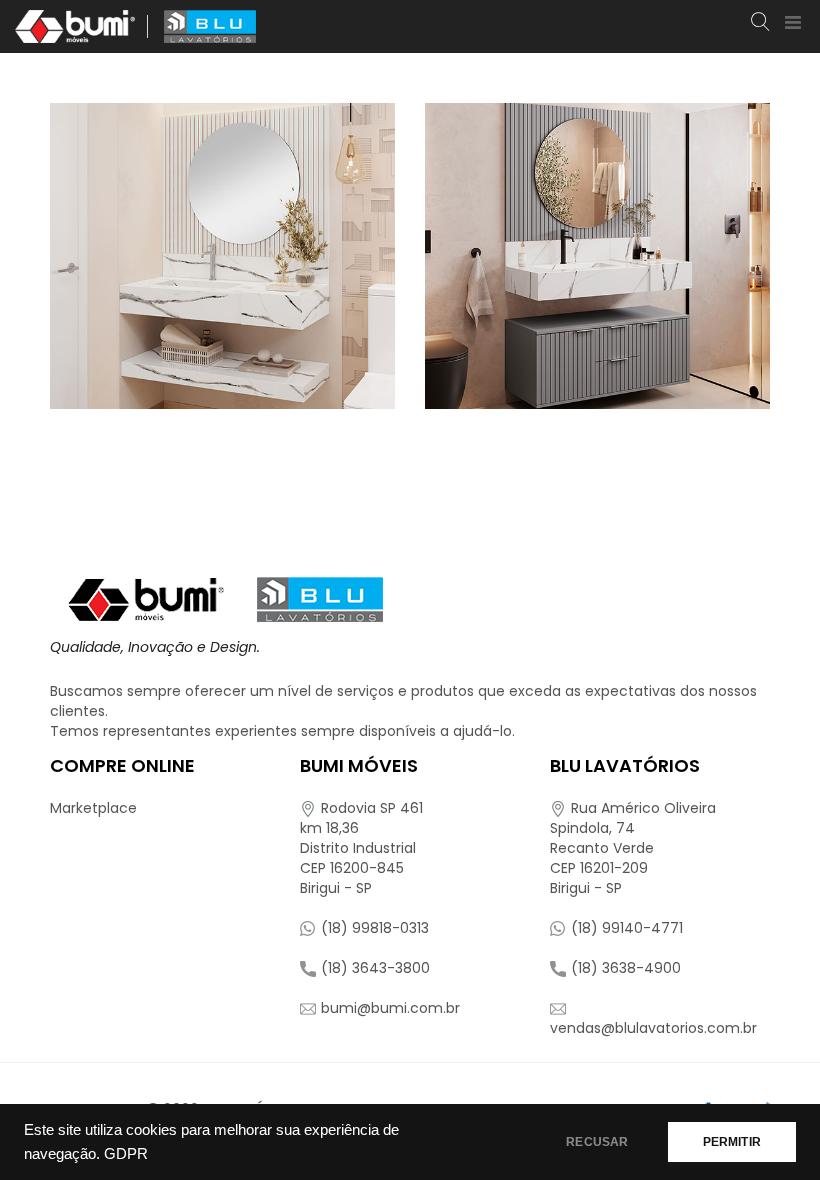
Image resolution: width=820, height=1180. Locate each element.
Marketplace (93, 808)
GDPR (126, 1154)
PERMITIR (732, 1142)
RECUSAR (597, 1142)
